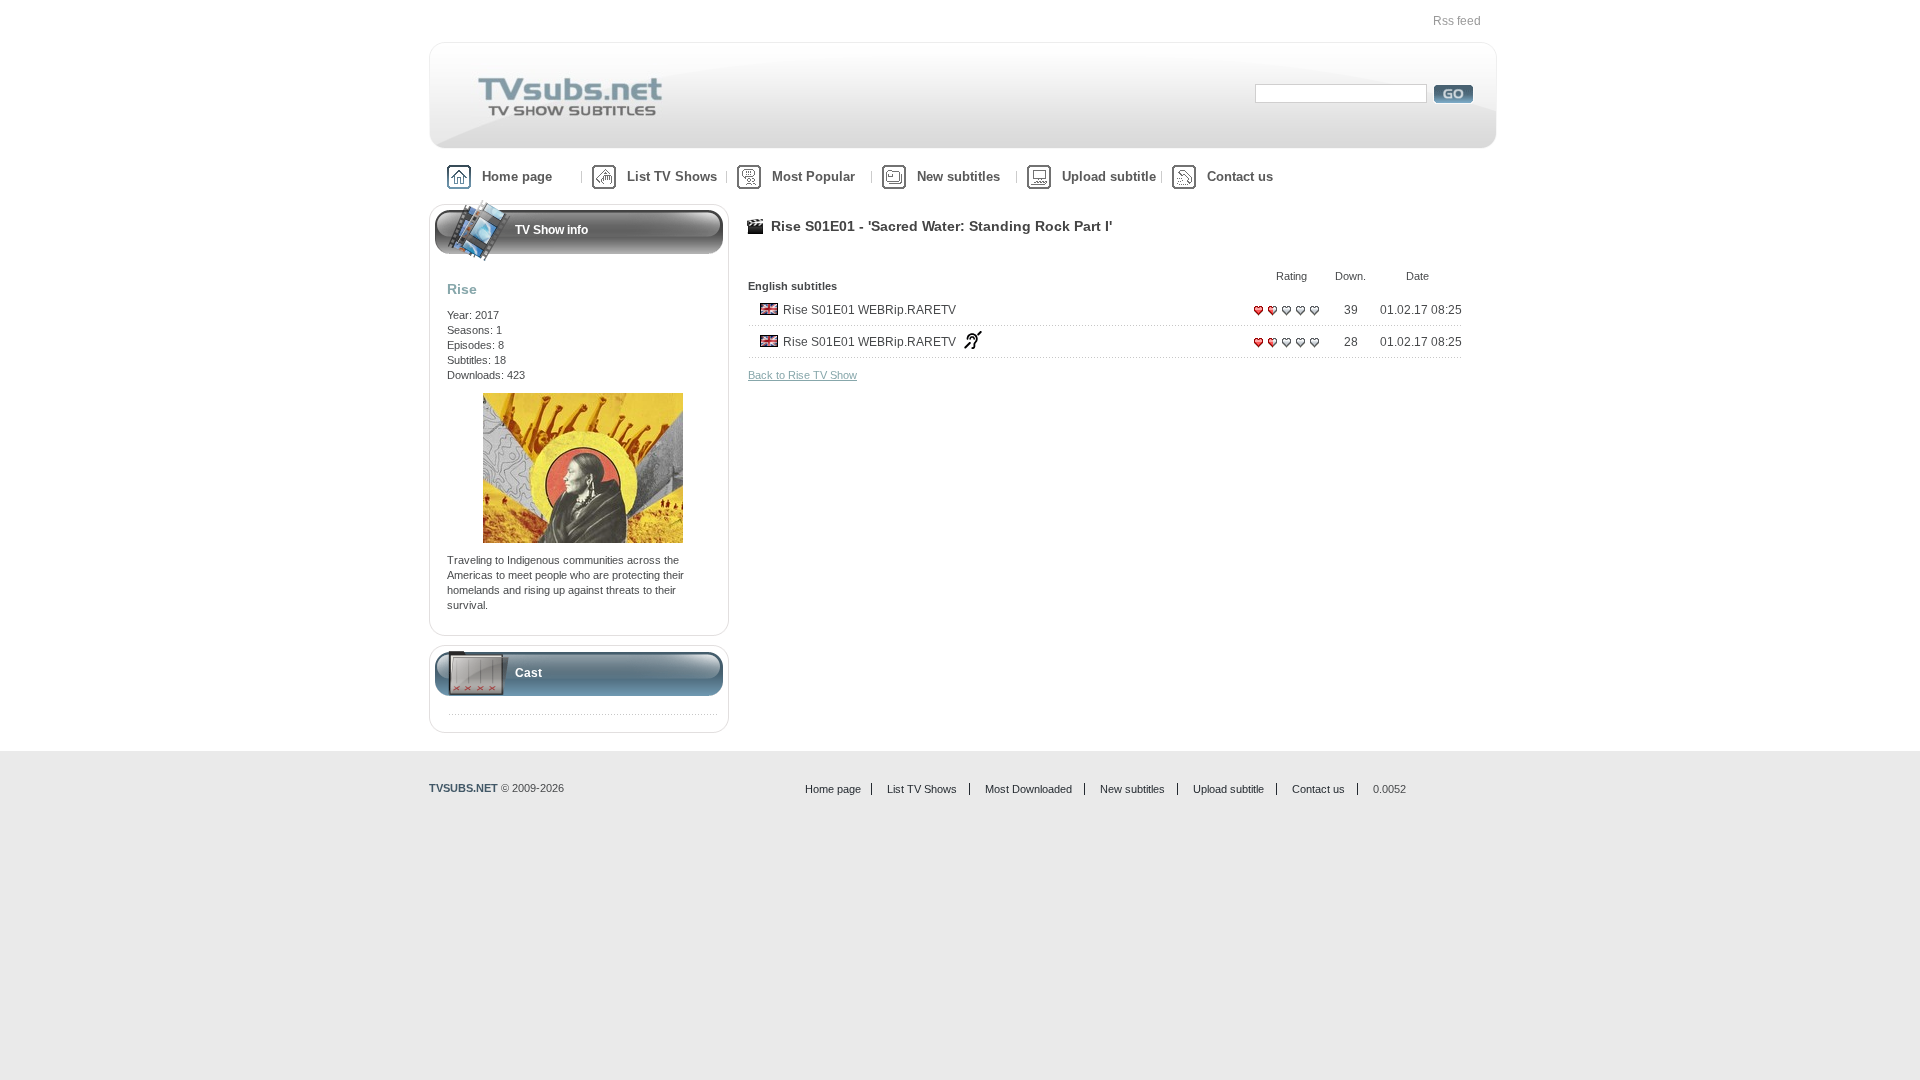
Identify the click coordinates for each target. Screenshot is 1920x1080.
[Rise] (583, 400)
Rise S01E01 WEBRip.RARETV (869, 310)
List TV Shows (672, 176)
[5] (1314, 318)
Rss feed (1457, 21)
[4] (1300, 318)
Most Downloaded (1028, 789)
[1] (1258, 318)
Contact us (1240, 176)
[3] (1286, 318)
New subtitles (958, 176)
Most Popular (813, 176)
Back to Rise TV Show (802, 375)
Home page (517, 176)
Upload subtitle (1109, 176)
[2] (1272, 318)
